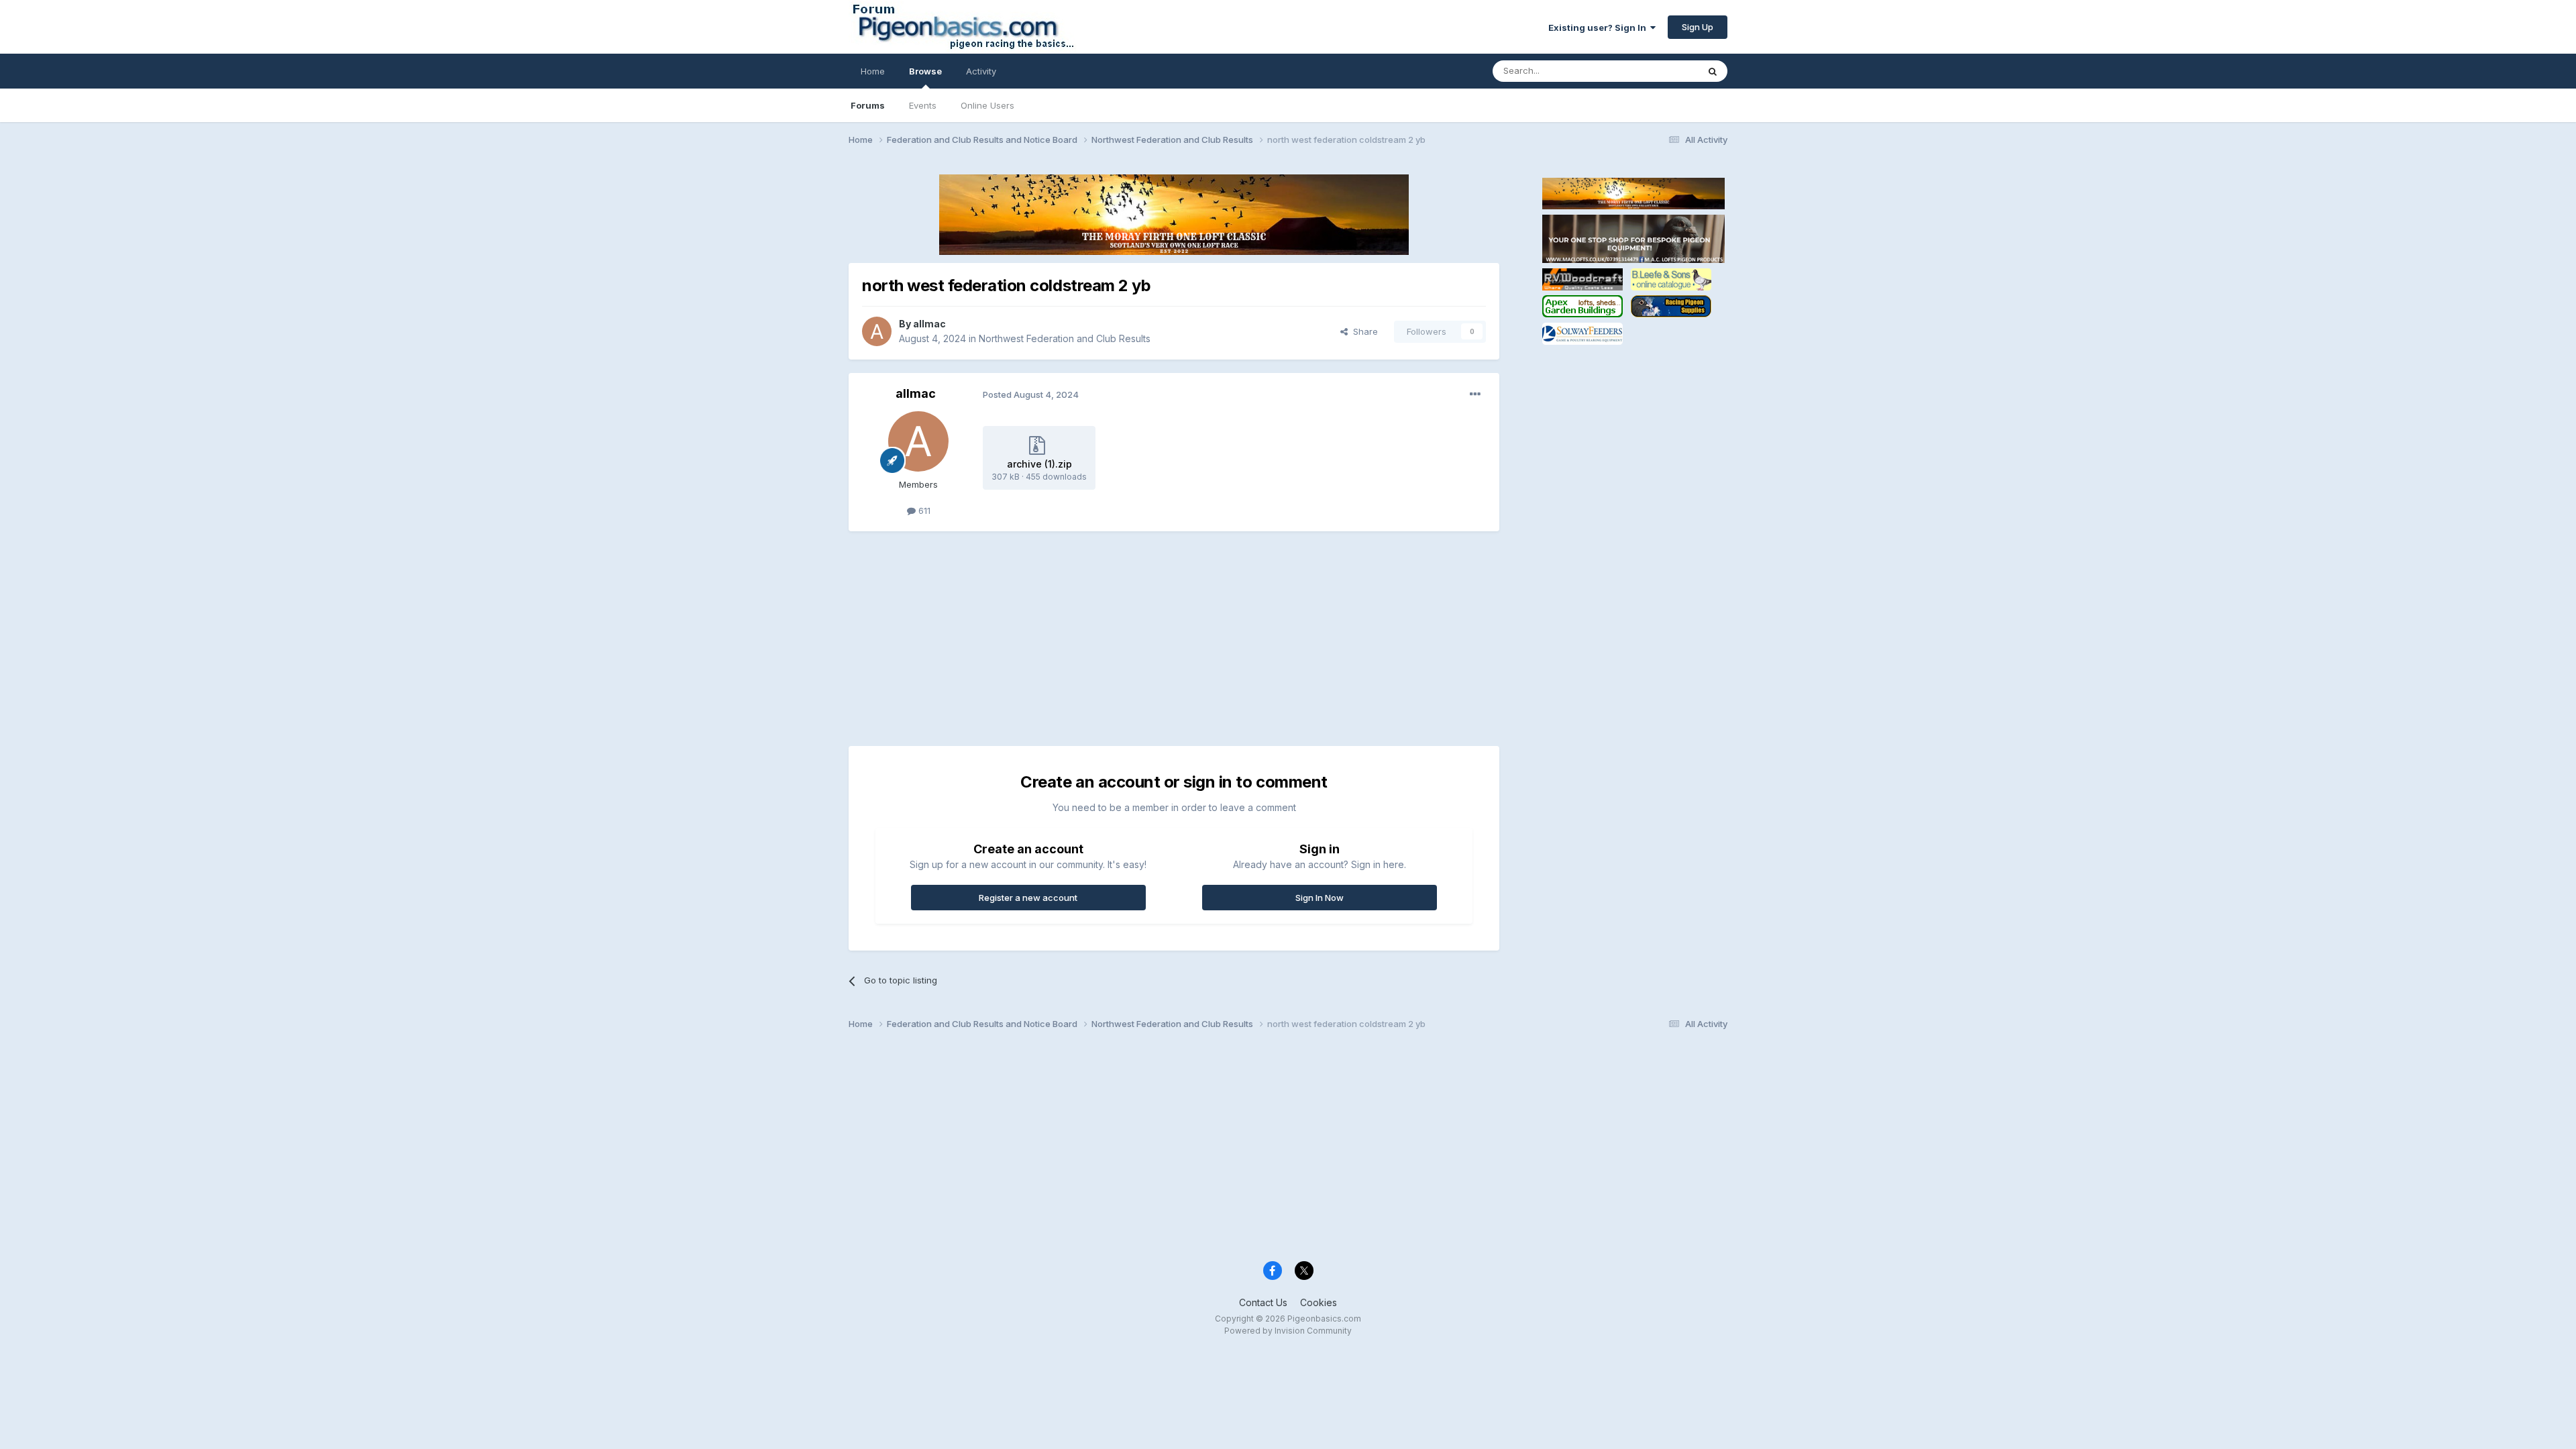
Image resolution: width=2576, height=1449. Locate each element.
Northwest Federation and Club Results (1065, 338)
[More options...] (1475, 394)
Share (1363, 331)
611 (923, 511)
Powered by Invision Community (1288, 1331)
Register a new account (1028, 898)
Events (923, 105)
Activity (981, 71)
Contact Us (1263, 1302)
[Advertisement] (1093, 639)
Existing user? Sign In (1599, 28)
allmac (929, 324)
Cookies (1319, 1302)
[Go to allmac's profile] (877, 331)
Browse (925, 71)
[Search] (1713, 71)
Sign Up (1698, 27)
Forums (868, 105)
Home (873, 71)
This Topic (1659, 71)
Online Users (987, 105)
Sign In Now (1320, 898)
